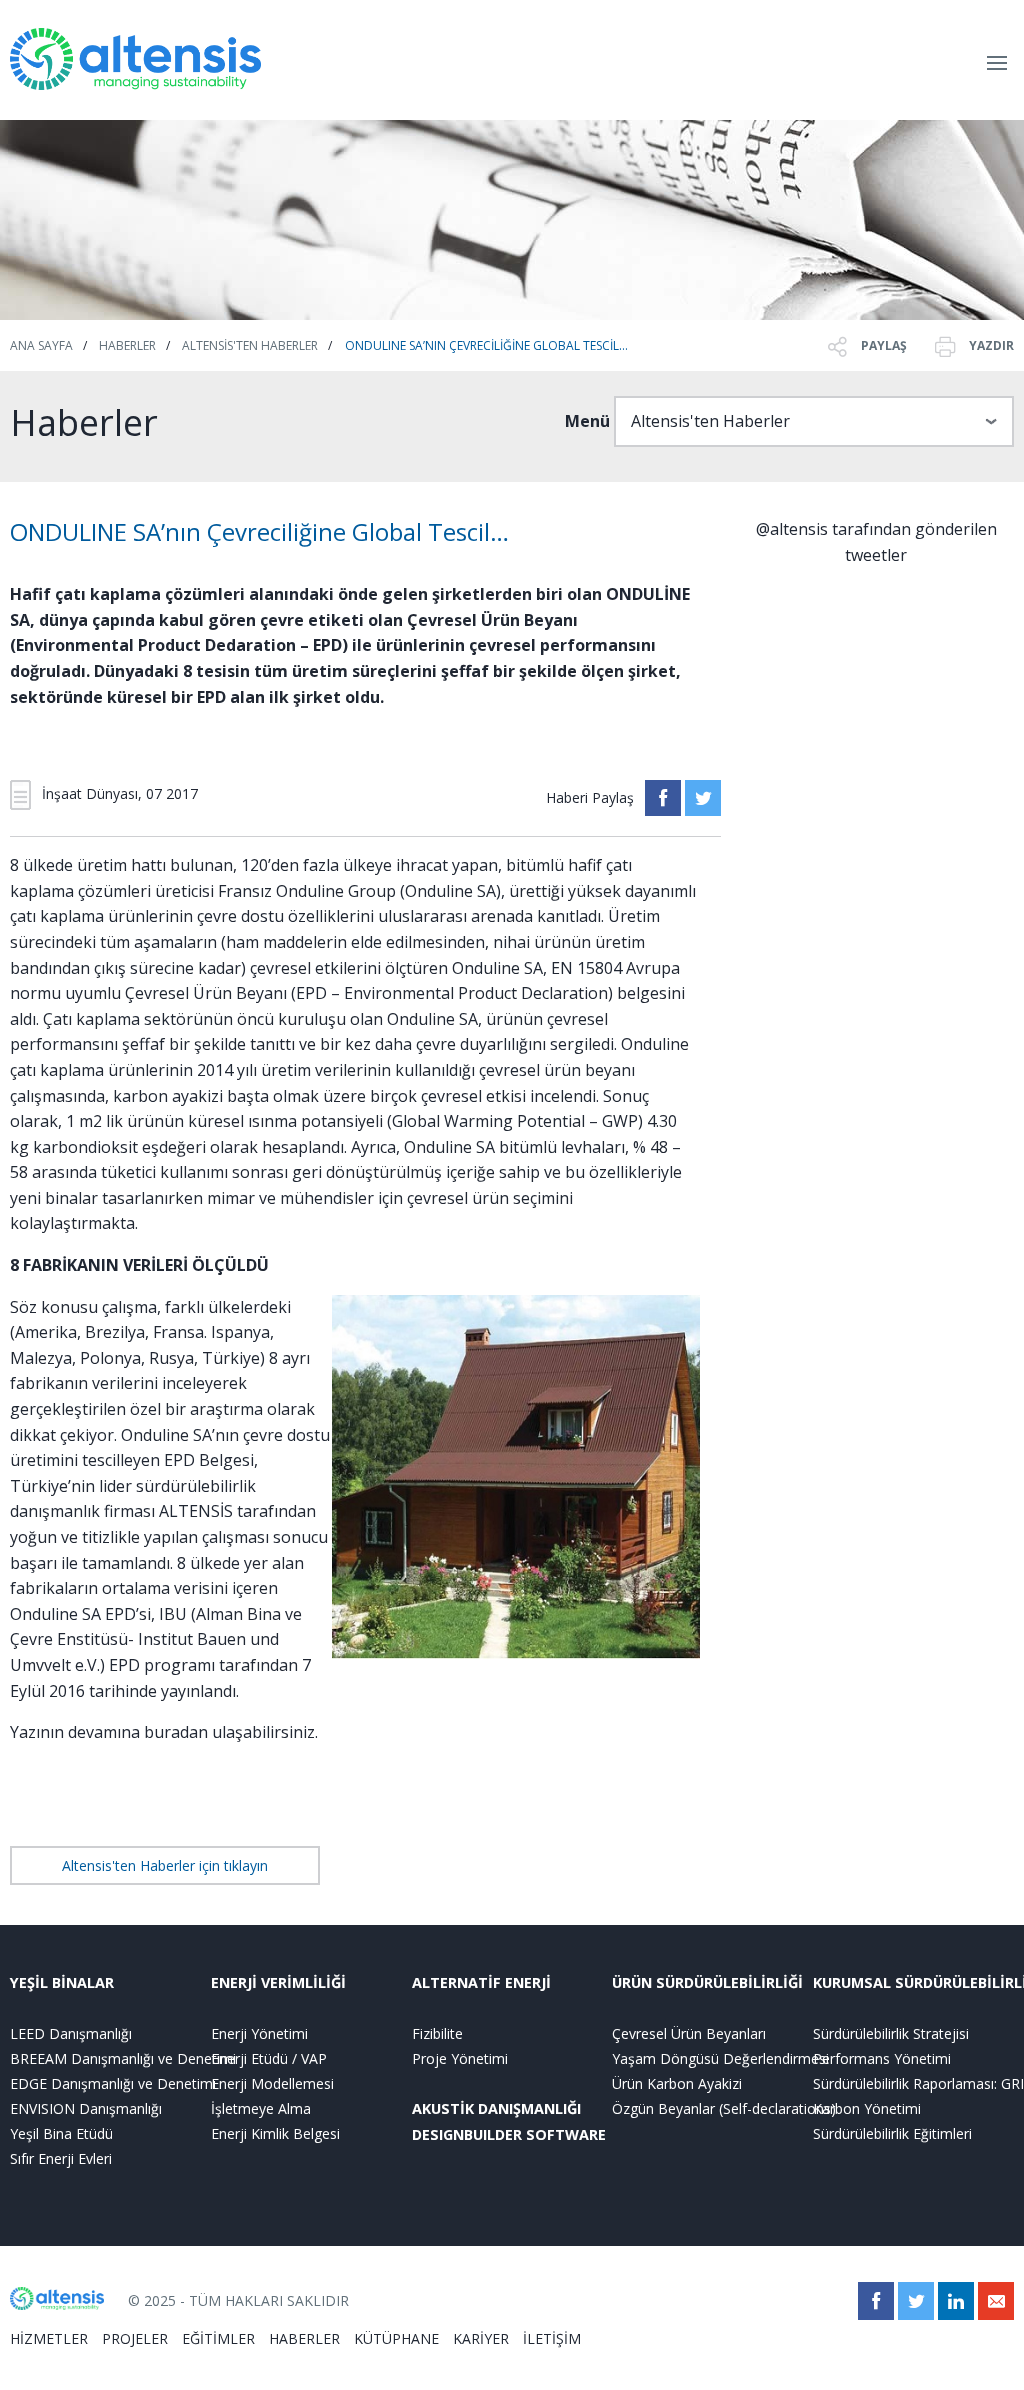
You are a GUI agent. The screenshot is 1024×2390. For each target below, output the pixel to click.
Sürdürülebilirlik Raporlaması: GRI (913, 2083)
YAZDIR (990, 345)
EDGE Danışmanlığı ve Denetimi (110, 2083)
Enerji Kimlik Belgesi (275, 2133)
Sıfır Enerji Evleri (61, 2158)
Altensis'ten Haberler (250, 345)
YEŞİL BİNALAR (62, 1982)
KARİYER (481, 2338)
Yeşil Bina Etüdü (61, 2133)
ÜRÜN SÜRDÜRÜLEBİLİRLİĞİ (707, 1982)
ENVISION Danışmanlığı (86, 2108)
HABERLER (304, 2338)
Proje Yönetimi (460, 2058)
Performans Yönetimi (882, 2058)
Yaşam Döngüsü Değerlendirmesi (712, 2058)
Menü (587, 421)
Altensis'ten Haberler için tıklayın (165, 1865)
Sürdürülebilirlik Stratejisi (891, 2033)
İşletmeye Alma (261, 2108)
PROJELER (135, 2338)
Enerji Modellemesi (272, 2083)
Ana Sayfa (41, 345)
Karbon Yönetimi (867, 2108)
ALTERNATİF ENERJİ (481, 1982)
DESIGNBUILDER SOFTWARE (509, 2134)
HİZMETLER (49, 2338)
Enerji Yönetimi (259, 2033)
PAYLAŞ (882, 345)
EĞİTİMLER (218, 2338)
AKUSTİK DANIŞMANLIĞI (496, 2108)
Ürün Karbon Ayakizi (677, 2083)
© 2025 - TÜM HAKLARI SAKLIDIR (238, 2300)
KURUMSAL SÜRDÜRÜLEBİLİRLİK (913, 1982)
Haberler (127, 345)
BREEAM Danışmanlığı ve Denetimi (110, 2058)
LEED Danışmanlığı (71, 2033)
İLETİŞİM (552, 2338)
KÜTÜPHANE (396, 2338)
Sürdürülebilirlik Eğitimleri (892, 2133)
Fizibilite (437, 2033)
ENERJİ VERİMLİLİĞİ (278, 1982)
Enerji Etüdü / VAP (269, 2058)
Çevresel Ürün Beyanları (689, 2033)
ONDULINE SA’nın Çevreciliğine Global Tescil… (486, 345)
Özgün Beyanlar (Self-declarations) (712, 2108)
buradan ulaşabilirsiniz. (231, 1732)
